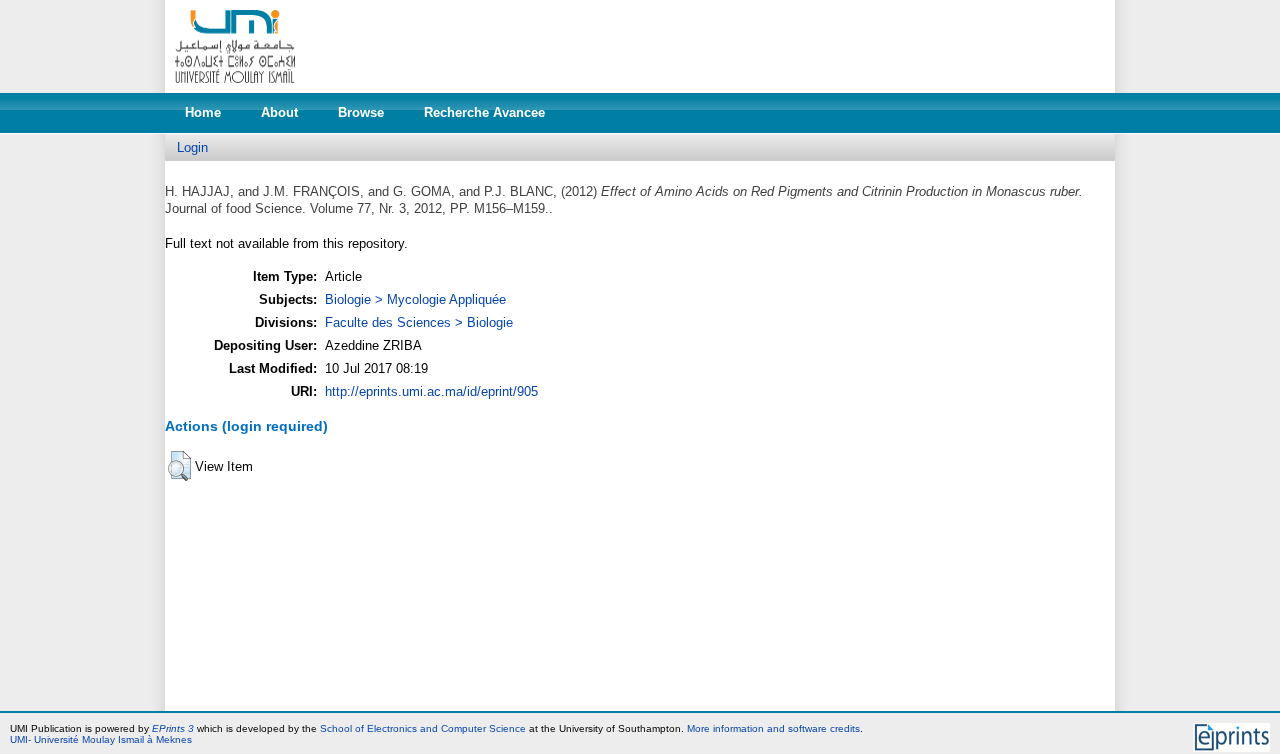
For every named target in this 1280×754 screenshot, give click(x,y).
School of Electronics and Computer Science (423, 728)
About (279, 112)
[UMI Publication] (235, 88)
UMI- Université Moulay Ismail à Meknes (101, 739)
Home (203, 112)
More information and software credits (773, 728)
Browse (361, 112)
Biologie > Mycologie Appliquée (415, 299)
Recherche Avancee (484, 112)
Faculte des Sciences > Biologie (419, 322)
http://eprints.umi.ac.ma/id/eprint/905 (431, 391)
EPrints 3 (173, 728)
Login (192, 147)
